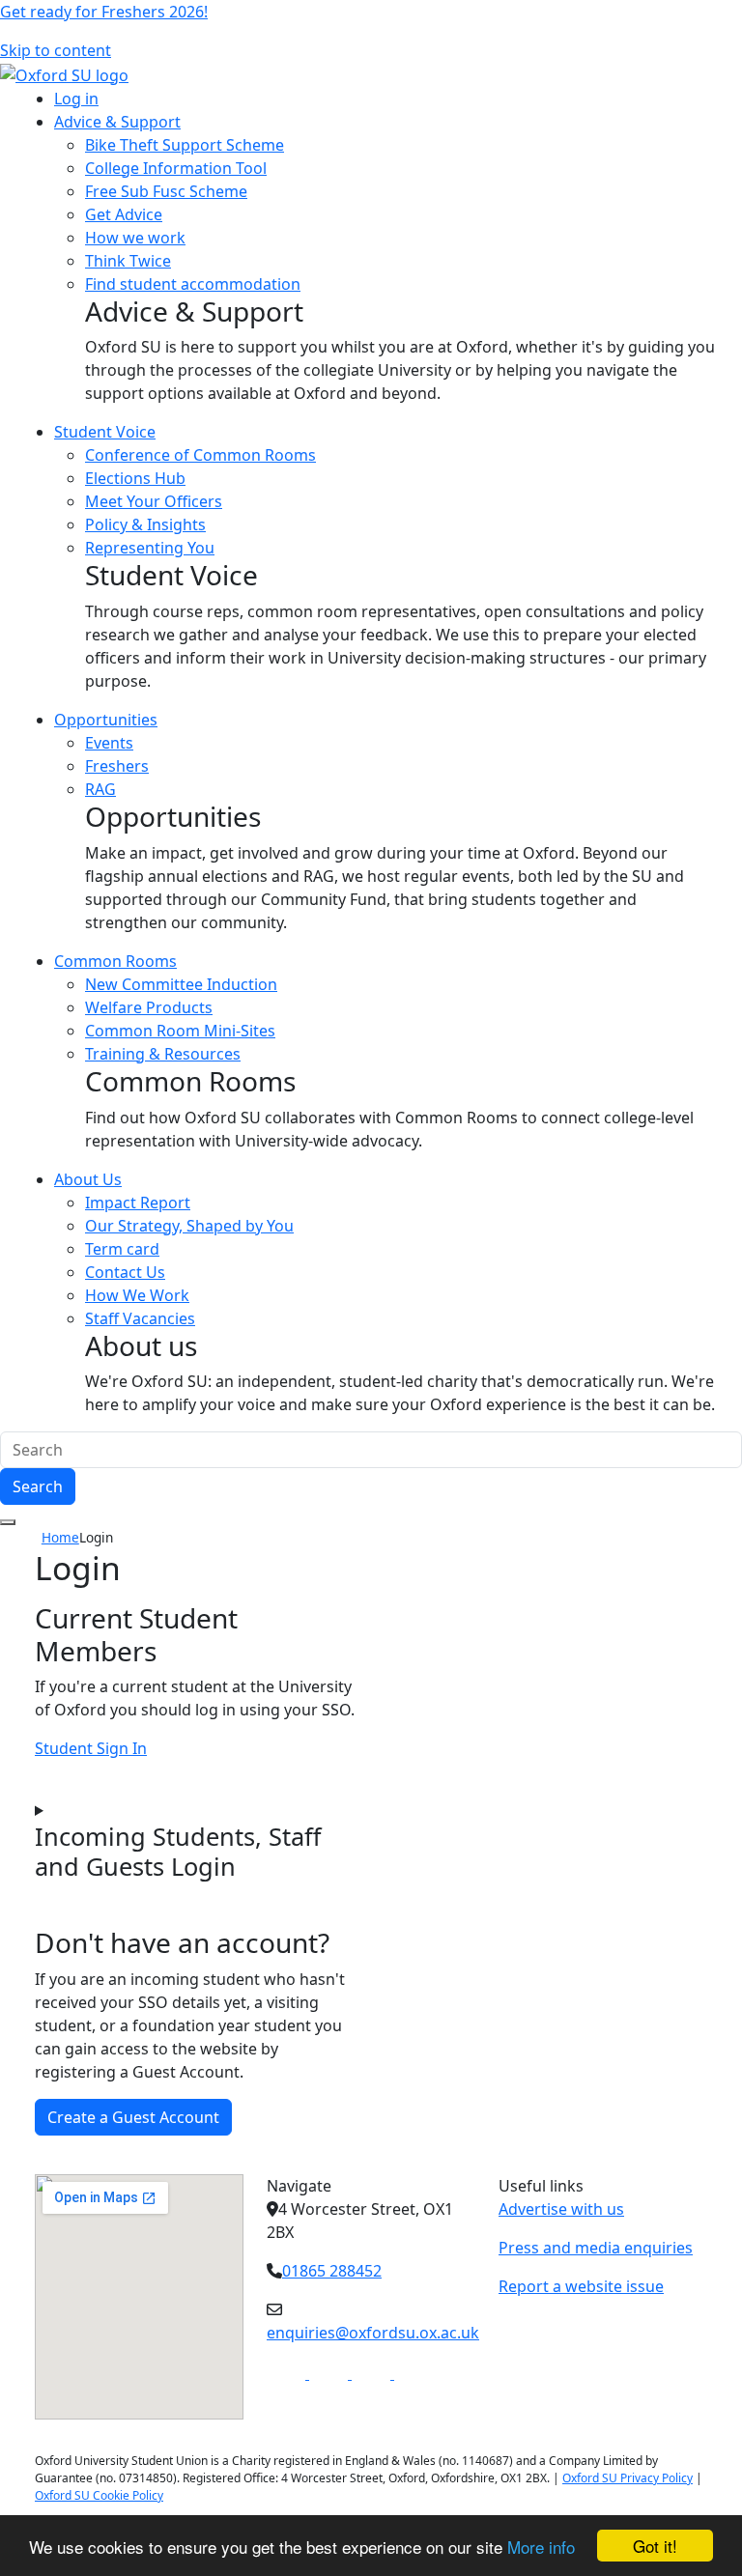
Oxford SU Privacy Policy (628, 2478)
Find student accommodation (193, 284)
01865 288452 (332, 2271)
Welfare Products (149, 1007)
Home (60, 1537)
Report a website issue (581, 2286)
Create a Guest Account (133, 2117)
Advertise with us (561, 2209)
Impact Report (138, 1203)
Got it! (655, 2546)
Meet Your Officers (154, 501)
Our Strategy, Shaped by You (189, 1226)
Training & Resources (163, 1054)
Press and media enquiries (596, 2248)
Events (109, 743)
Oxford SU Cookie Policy (99, 2495)
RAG (100, 789)
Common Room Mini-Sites (180, 1031)
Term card (122, 1249)
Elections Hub (135, 478)
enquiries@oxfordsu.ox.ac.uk (373, 2333)
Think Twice (128, 261)
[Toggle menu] (8, 1522)
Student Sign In (91, 1748)
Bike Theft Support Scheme (185, 145)
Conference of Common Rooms (200, 455)
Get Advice (124, 214)
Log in (76, 99)
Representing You (150, 548)
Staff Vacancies (140, 1318)
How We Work (137, 1295)
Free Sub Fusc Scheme (166, 191)
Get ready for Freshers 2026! (104, 12)
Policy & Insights (145, 524)
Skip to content (56, 50)
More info (541, 2547)
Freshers (117, 766)
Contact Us (125, 1272)
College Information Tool (176, 168)
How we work (135, 238)
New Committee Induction (181, 984)
